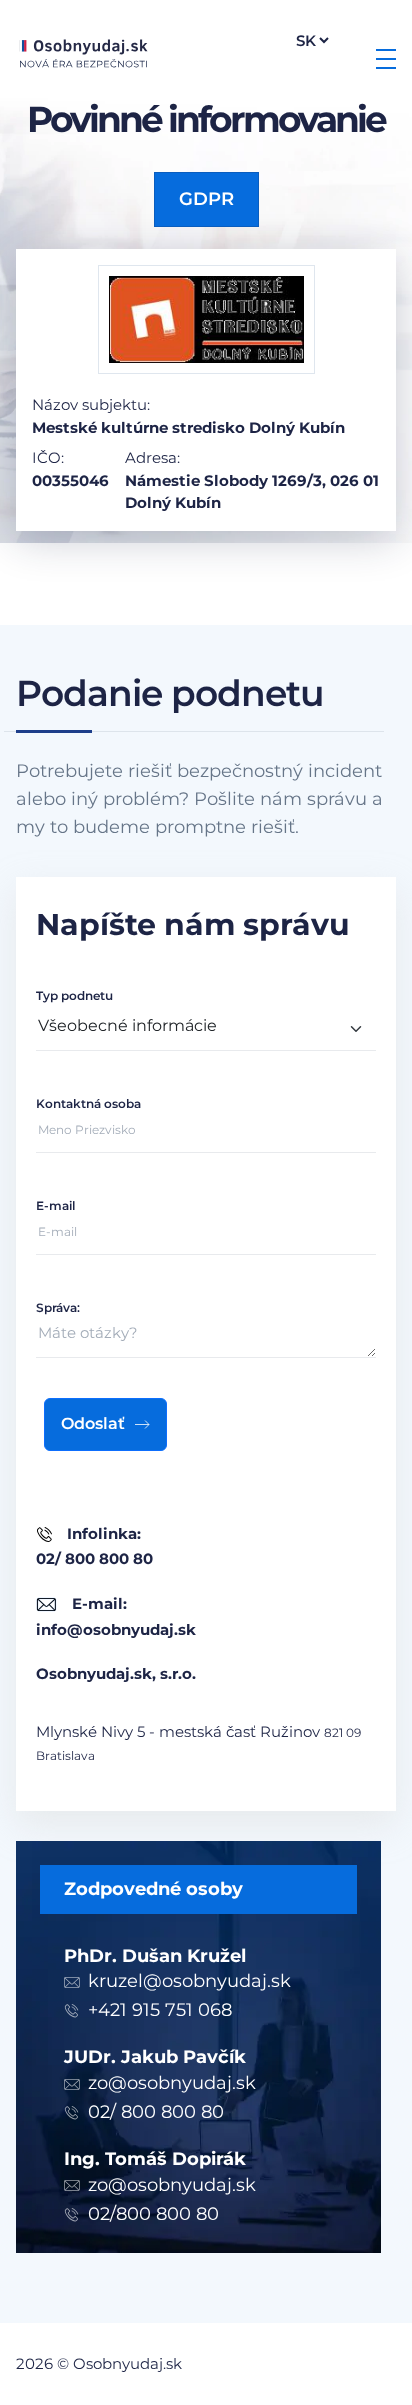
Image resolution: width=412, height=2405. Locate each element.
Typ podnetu (74, 995)
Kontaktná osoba (88, 1103)
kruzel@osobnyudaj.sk (189, 1981)
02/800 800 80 (153, 2214)
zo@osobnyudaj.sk (172, 2083)
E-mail (55, 1205)
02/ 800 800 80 (156, 2112)
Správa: (58, 1307)
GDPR (206, 199)
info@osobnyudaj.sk (116, 1629)
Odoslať (93, 1423)
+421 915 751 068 (160, 2010)
